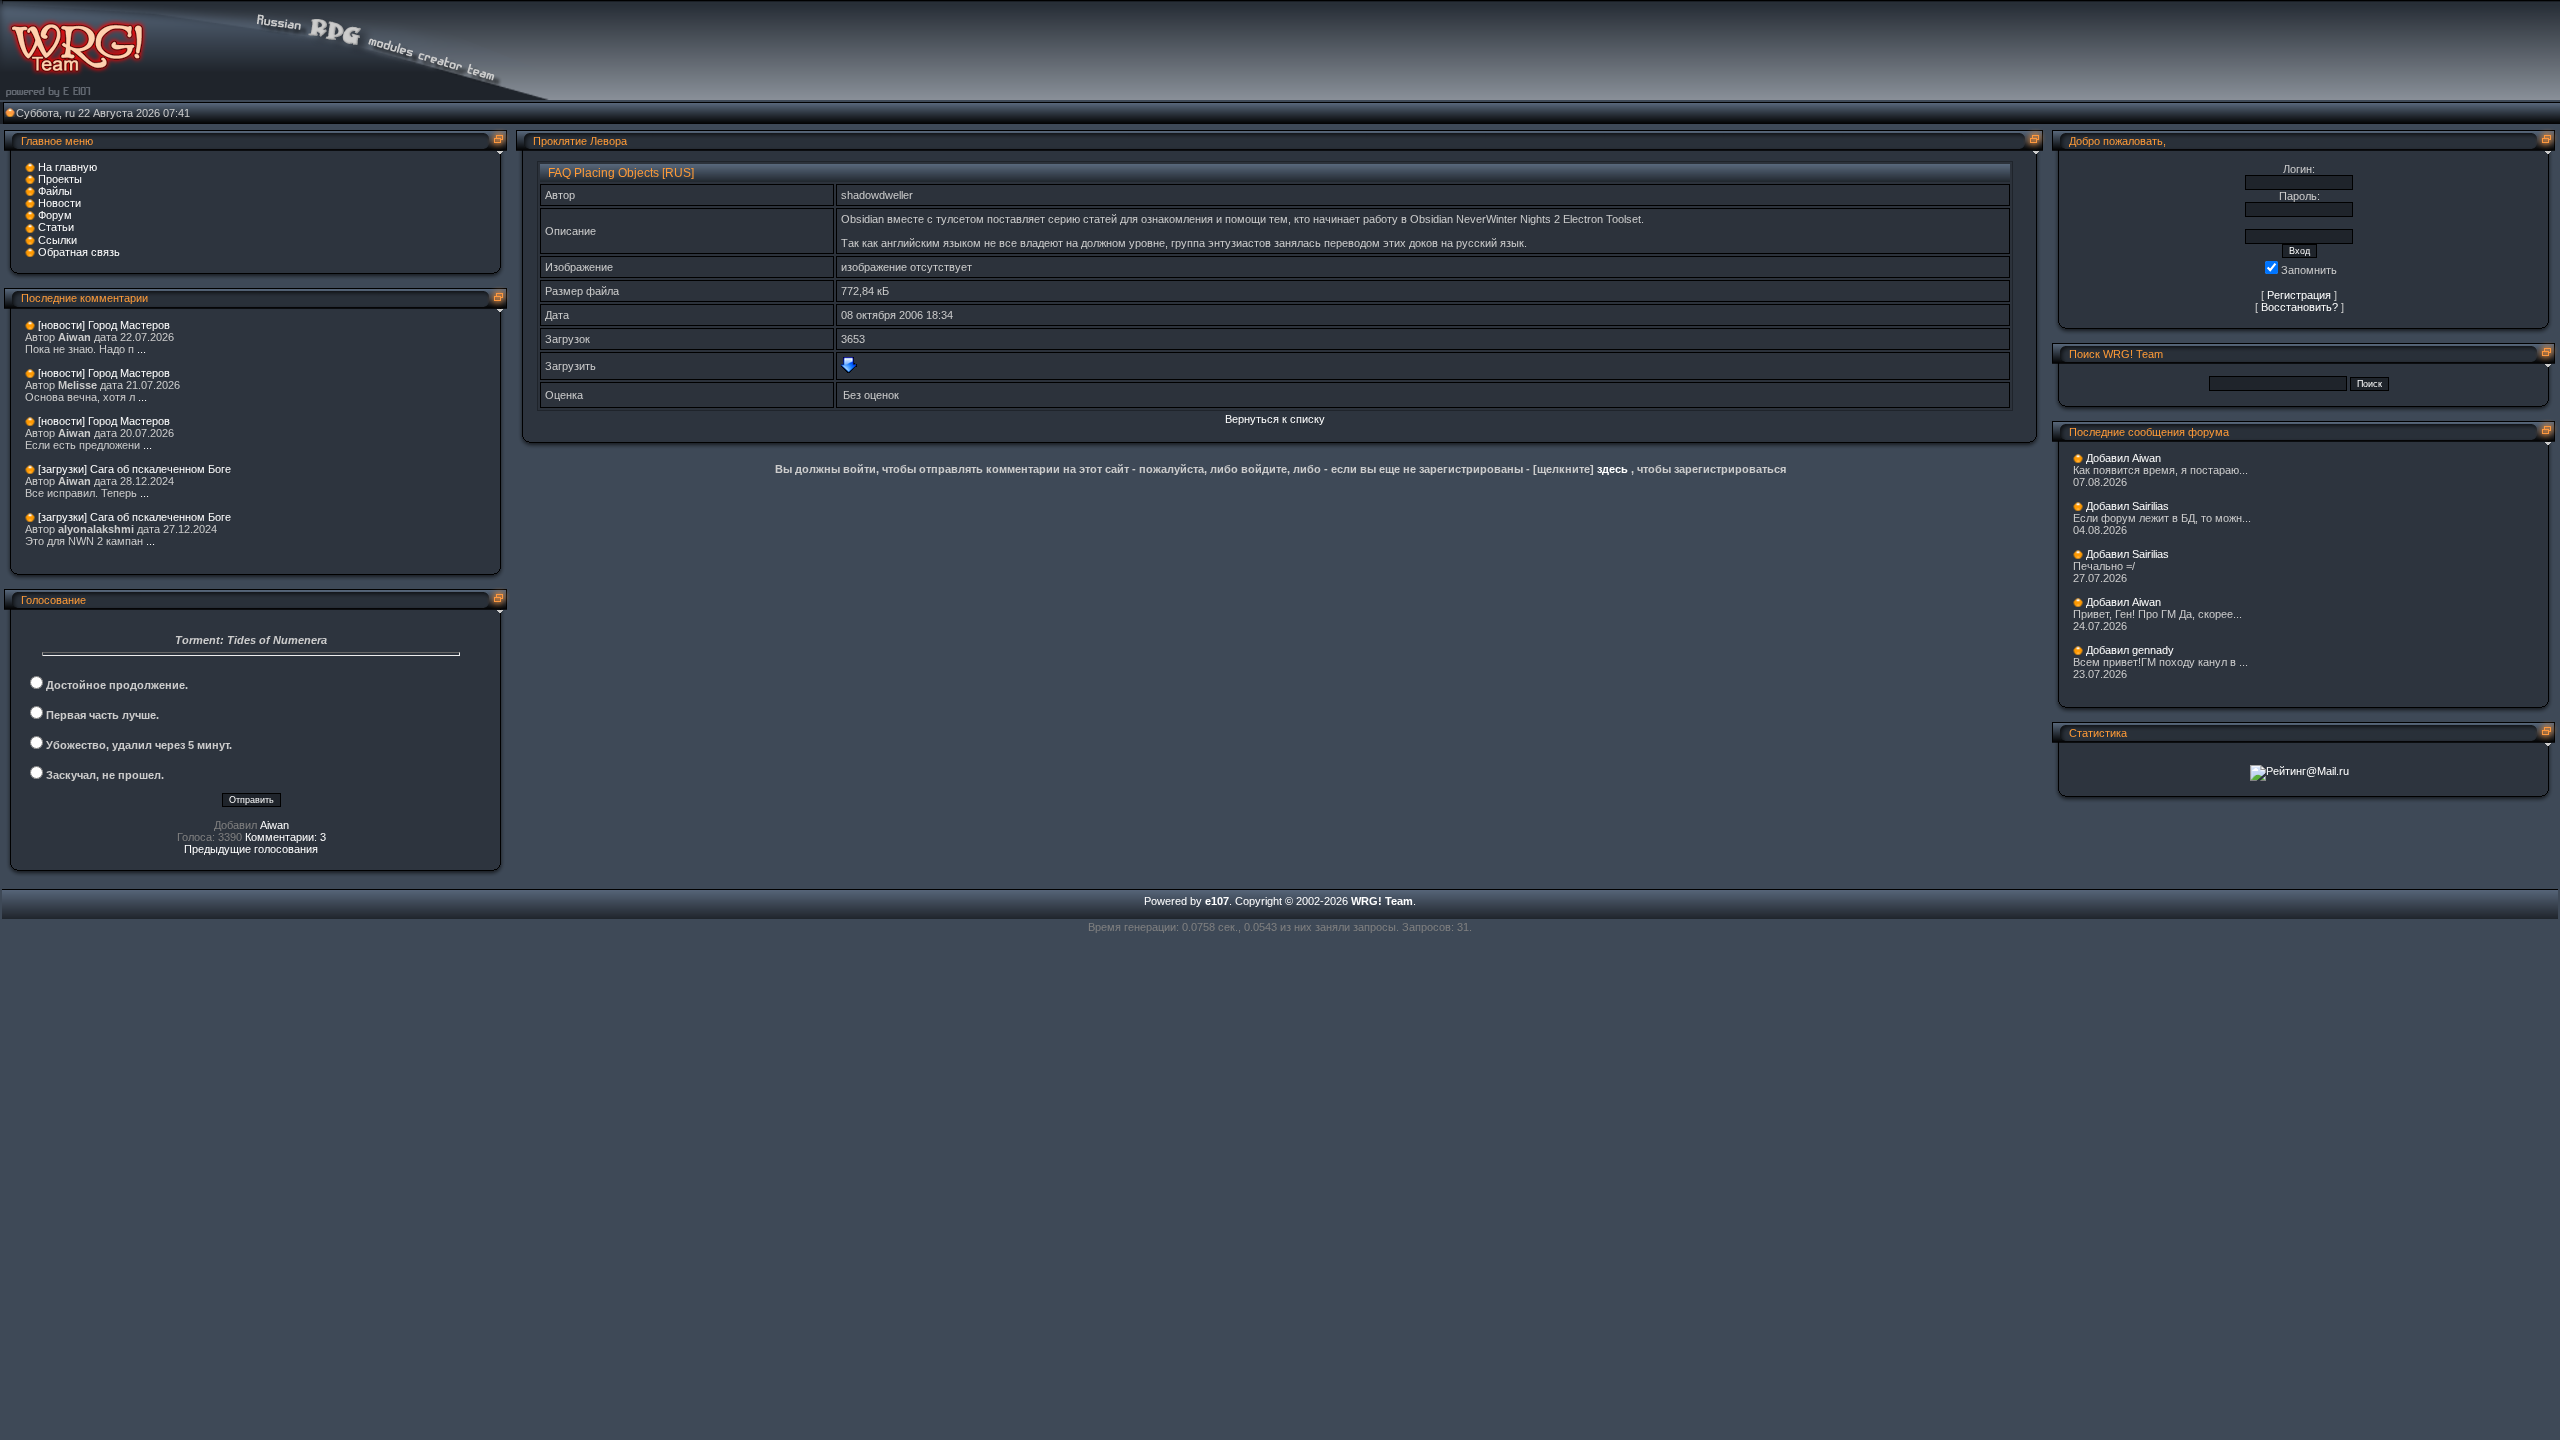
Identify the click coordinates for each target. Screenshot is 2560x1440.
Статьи (56, 227)
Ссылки (57, 240)
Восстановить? (2299, 307)
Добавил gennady (2130, 650)
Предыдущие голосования (251, 849)
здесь (1612, 469)
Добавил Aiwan (2123, 458)
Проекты (60, 179)
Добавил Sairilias (2127, 506)
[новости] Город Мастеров (104, 325)
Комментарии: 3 (285, 837)
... (141, 349)
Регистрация (2299, 295)
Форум (55, 215)
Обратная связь (79, 252)
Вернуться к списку (1275, 419)
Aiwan (274, 825)
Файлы (55, 191)
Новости (59, 203)
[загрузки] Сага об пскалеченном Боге (134, 469)
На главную (67, 167)
